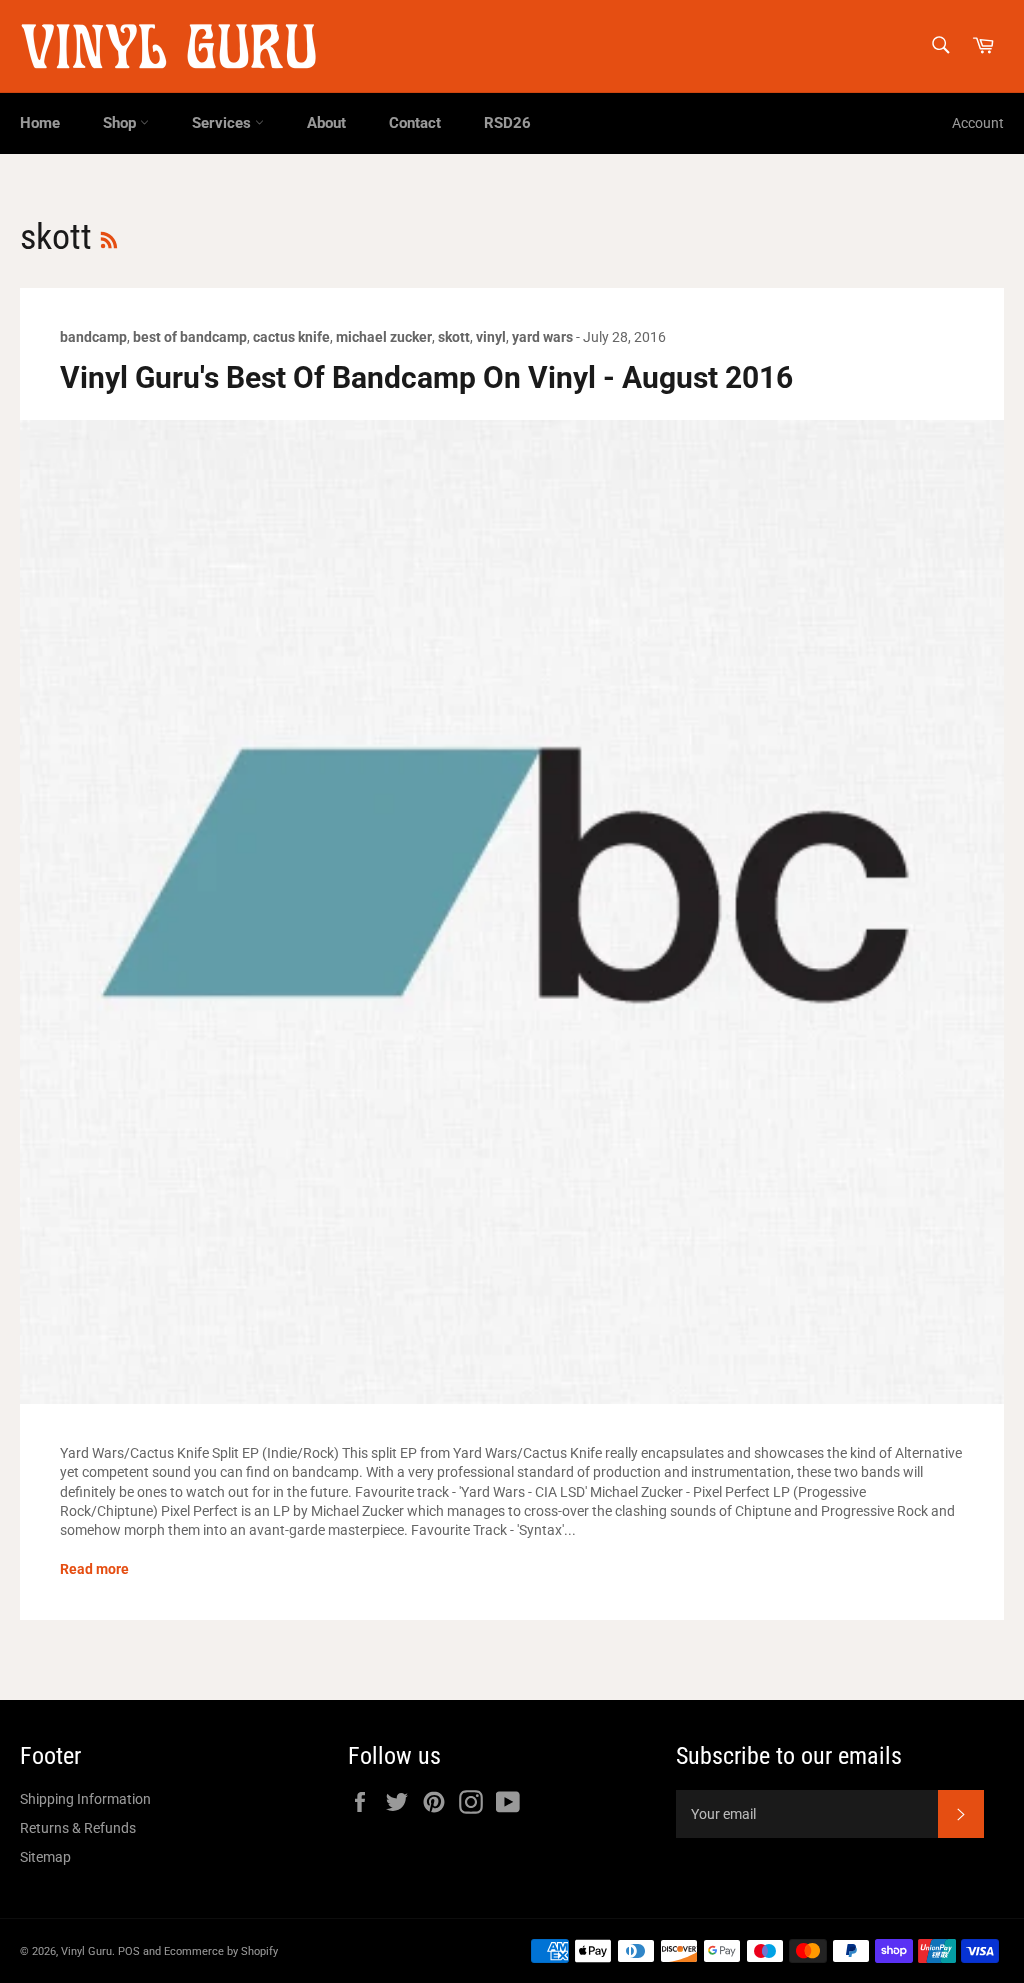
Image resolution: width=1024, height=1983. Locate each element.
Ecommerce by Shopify (221, 1951)
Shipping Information (85, 1799)
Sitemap (45, 1857)
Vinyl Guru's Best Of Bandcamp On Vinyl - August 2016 (426, 377)
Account (978, 123)
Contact (415, 123)
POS (129, 1951)
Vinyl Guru (86, 1951)
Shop (121, 123)
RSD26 (507, 123)
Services (223, 123)
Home (40, 123)
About (326, 123)
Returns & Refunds (78, 1828)
